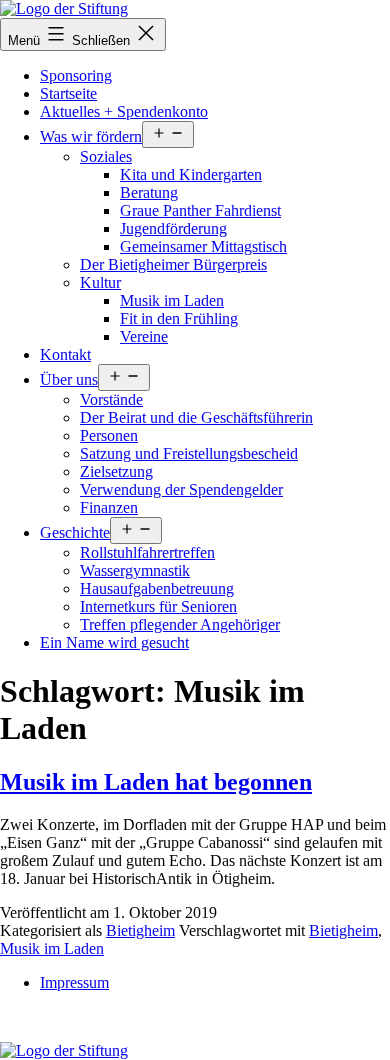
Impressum (74, 982)
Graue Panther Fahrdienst (200, 210)
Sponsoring (76, 75)
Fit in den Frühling (179, 318)
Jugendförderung (173, 228)
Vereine (144, 336)
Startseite (68, 93)
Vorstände (111, 399)
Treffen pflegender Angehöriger (180, 624)
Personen (109, 435)
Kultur (100, 282)
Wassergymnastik (135, 570)
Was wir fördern (91, 136)
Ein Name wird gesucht (114, 642)
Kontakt (65, 354)
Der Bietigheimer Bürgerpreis (173, 264)
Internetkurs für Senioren (158, 606)
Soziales (106, 156)
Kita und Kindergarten (191, 174)
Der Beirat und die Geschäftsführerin (196, 417)
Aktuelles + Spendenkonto (124, 111)
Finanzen (109, 507)
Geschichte (75, 532)
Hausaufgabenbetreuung (157, 588)
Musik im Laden (172, 300)
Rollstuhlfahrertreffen (147, 552)
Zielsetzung (116, 471)
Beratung (149, 192)
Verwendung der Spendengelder (181, 489)
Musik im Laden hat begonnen (156, 782)
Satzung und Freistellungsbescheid (189, 453)
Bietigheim (140, 930)
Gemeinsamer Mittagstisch (203, 246)
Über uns (69, 379)
